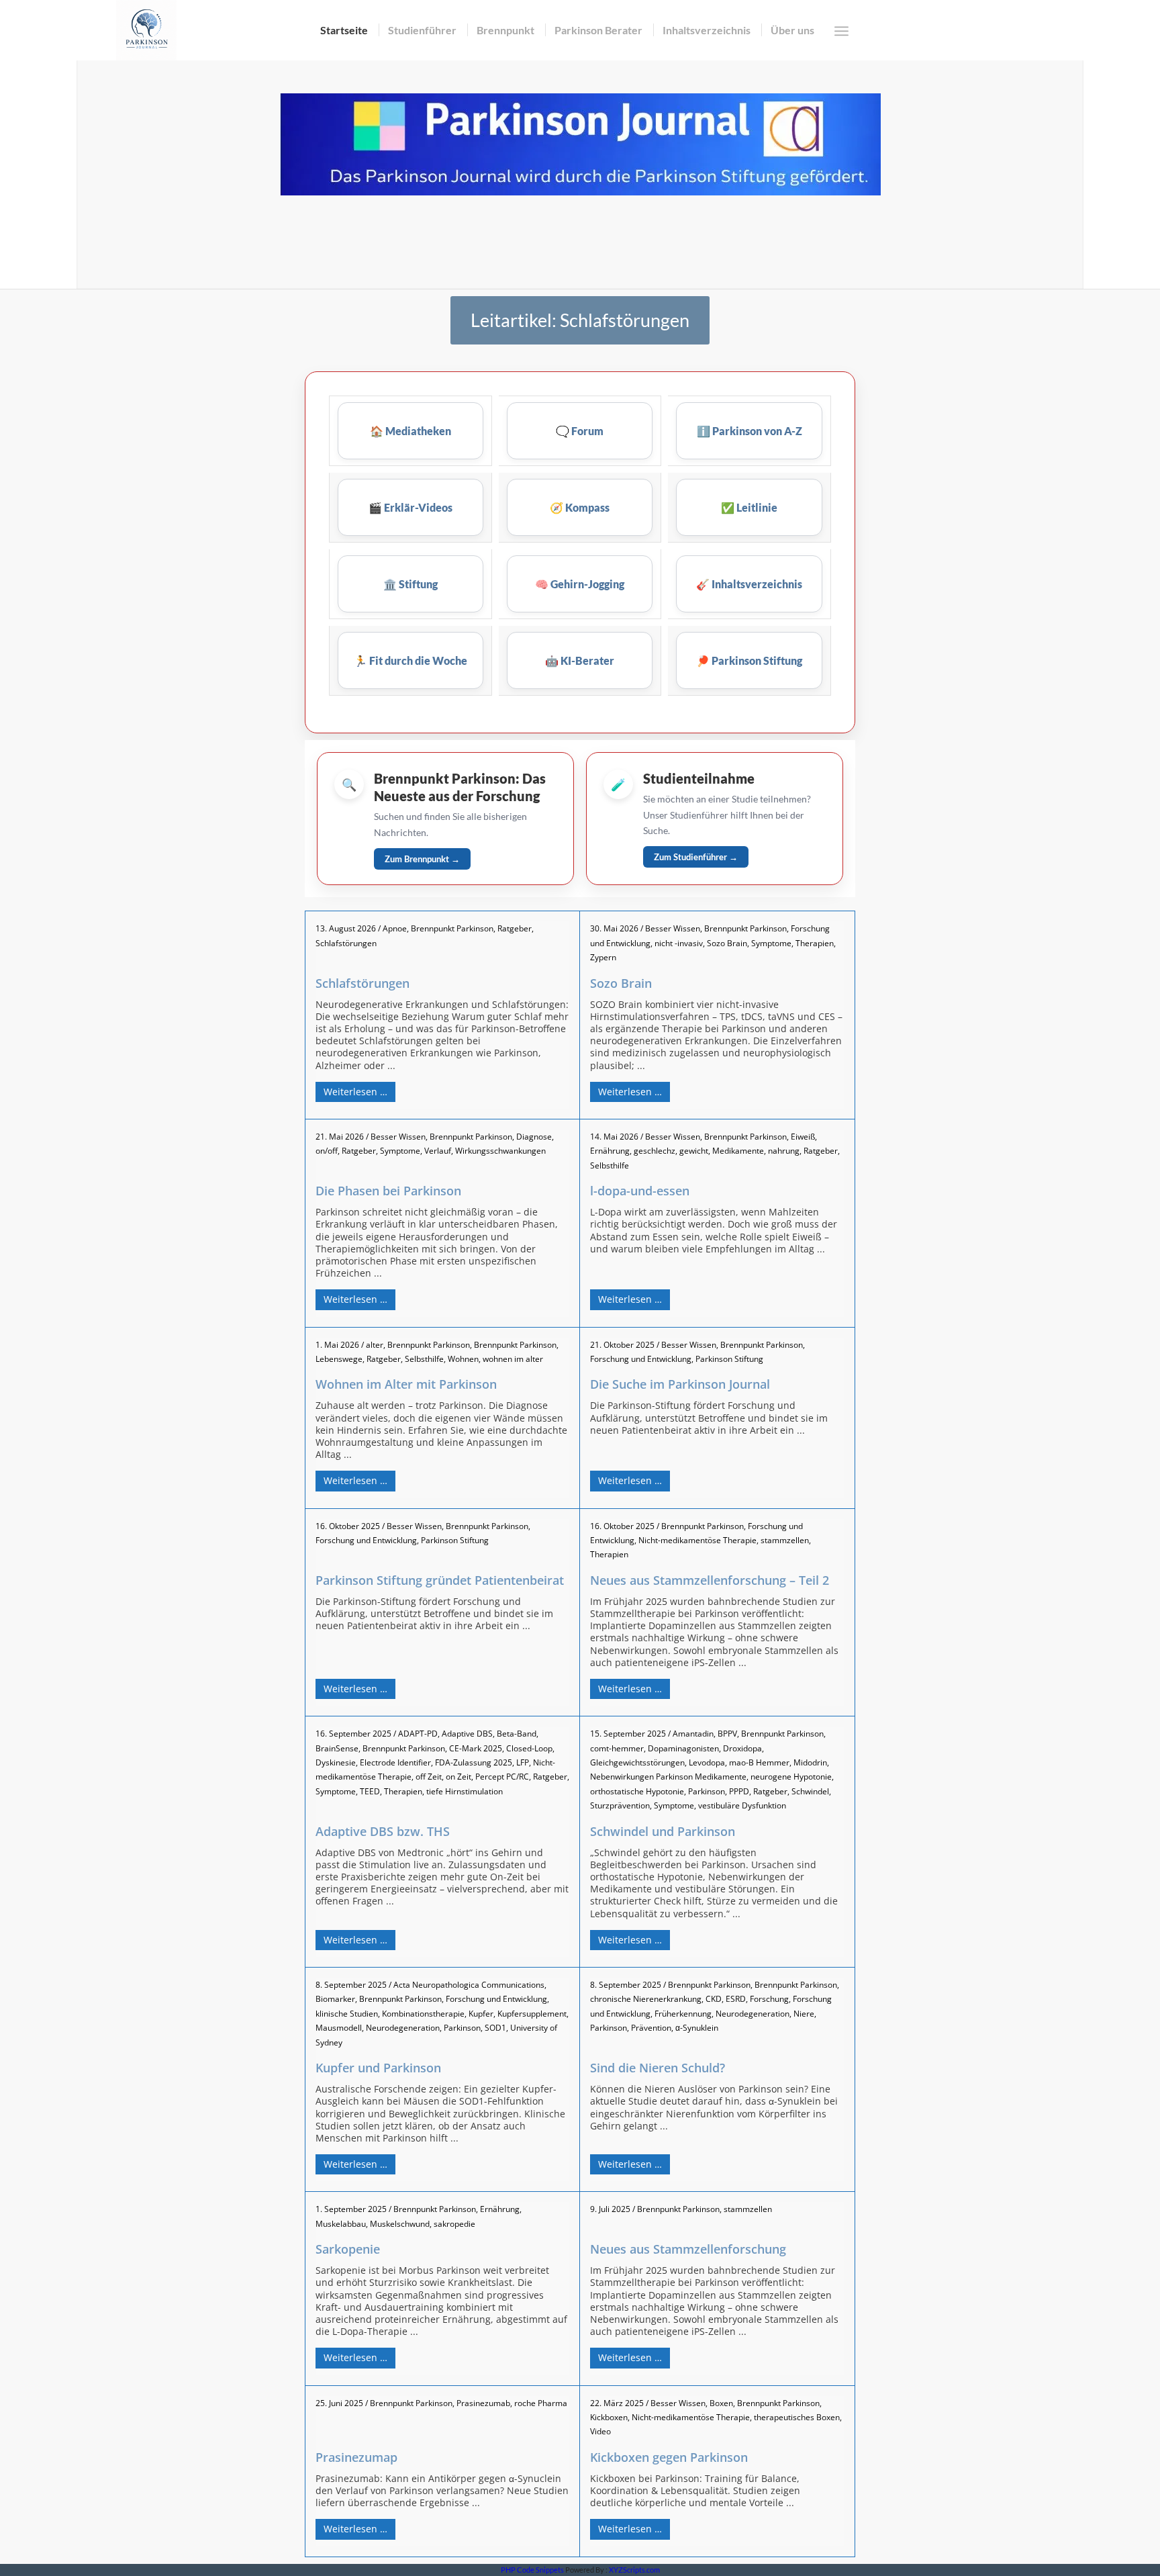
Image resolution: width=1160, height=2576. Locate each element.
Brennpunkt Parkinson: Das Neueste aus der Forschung (460, 787)
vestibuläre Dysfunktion (742, 1805)
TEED (370, 1791)
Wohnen (463, 1359)
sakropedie (454, 2224)
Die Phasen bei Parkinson (388, 1191)
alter (375, 1345)
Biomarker (335, 1999)
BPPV (727, 1734)
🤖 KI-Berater (580, 660)
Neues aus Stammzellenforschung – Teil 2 (710, 1580)
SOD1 (495, 2028)
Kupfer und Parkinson (378, 2068)
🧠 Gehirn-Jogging (580, 584)
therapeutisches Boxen (797, 2417)
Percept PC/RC (502, 1777)
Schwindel (810, 1791)
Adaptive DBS (467, 1734)
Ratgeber (515, 928)
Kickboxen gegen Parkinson (669, 2457)
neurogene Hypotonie (791, 1777)
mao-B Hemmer (759, 1762)
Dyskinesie (336, 1762)
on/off (327, 1151)
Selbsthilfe (610, 1165)
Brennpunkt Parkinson (452, 928)
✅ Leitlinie (749, 507)
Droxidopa (742, 1748)
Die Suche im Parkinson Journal (680, 1384)
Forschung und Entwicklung (641, 1359)
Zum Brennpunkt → (422, 859)
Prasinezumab (483, 2403)
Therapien (815, 943)
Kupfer (481, 2014)
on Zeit (458, 1777)
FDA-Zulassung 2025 (474, 1762)
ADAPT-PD (418, 1734)
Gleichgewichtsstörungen (637, 1762)
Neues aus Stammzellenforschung (688, 2249)
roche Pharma (541, 2403)
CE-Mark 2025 (476, 1748)
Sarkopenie (348, 2249)
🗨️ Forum (580, 431)
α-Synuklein (697, 2028)
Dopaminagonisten (683, 1748)
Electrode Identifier (395, 1762)
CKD (714, 1999)
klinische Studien (347, 2014)
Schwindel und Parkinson (663, 1831)
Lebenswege (339, 1359)
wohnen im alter (513, 1359)
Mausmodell (339, 2028)
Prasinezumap (356, 2457)
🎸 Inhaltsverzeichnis (749, 584)
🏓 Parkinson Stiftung (749, 660)
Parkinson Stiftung (729, 1359)
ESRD (736, 1999)
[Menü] (841, 31)
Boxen (721, 2403)
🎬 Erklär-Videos (410, 507)
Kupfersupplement (532, 2014)
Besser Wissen (673, 928)
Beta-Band (517, 1734)
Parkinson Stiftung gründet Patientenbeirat (440, 1580)
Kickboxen (609, 2417)
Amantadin (693, 1734)
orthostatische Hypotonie (637, 1791)
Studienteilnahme (699, 778)
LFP (523, 1762)
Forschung (769, 1999)
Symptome (771, 943)
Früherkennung (683, 2014)
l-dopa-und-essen (640, 1191)
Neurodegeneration (403, 2028)
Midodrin (810, 1762)
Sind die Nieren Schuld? (658, 2068)
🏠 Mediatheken (410, 431)
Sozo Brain (727, 943)
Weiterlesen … (355, 1092)
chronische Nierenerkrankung (646, 1999)
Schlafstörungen (346, 943)
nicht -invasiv (679, 943)
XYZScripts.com (634, 2570)
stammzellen (785, 1540)
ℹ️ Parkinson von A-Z (750, 431)
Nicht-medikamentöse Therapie (697, 1540)
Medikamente (738, 1151)
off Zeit (429, 1777)
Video (600, 2431)
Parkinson (707, 1791)
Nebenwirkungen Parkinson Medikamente (668, 1777)
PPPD (739, 1791)
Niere (804, 2014)
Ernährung (610, 1151)
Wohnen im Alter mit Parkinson (406, 1384)
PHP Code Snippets (532, 2570)
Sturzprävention (620, 1805)
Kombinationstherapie (423, 2014)
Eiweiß (803, 1137)
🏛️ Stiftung (410, 584)
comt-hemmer (617, 1748)
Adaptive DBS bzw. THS (383, 1831)
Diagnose (534, 1137)
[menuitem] (344, 30)
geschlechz (655, 1151)
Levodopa (707, 1762)
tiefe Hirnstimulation (465, 1791)
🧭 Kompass (580, 507)
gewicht (694, 1151)
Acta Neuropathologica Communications (469, 1985)
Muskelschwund (400, 2224)
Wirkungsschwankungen (500, 1151)
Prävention (651, 2028)
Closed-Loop (529, 1748)
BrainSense (337, 1748)
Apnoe (395, 928)
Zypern (603, 957)
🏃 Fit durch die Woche (410, 660)
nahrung (784, 1151)
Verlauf (438, 1151)
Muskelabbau (341, 2224)
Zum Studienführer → (696, 857)
